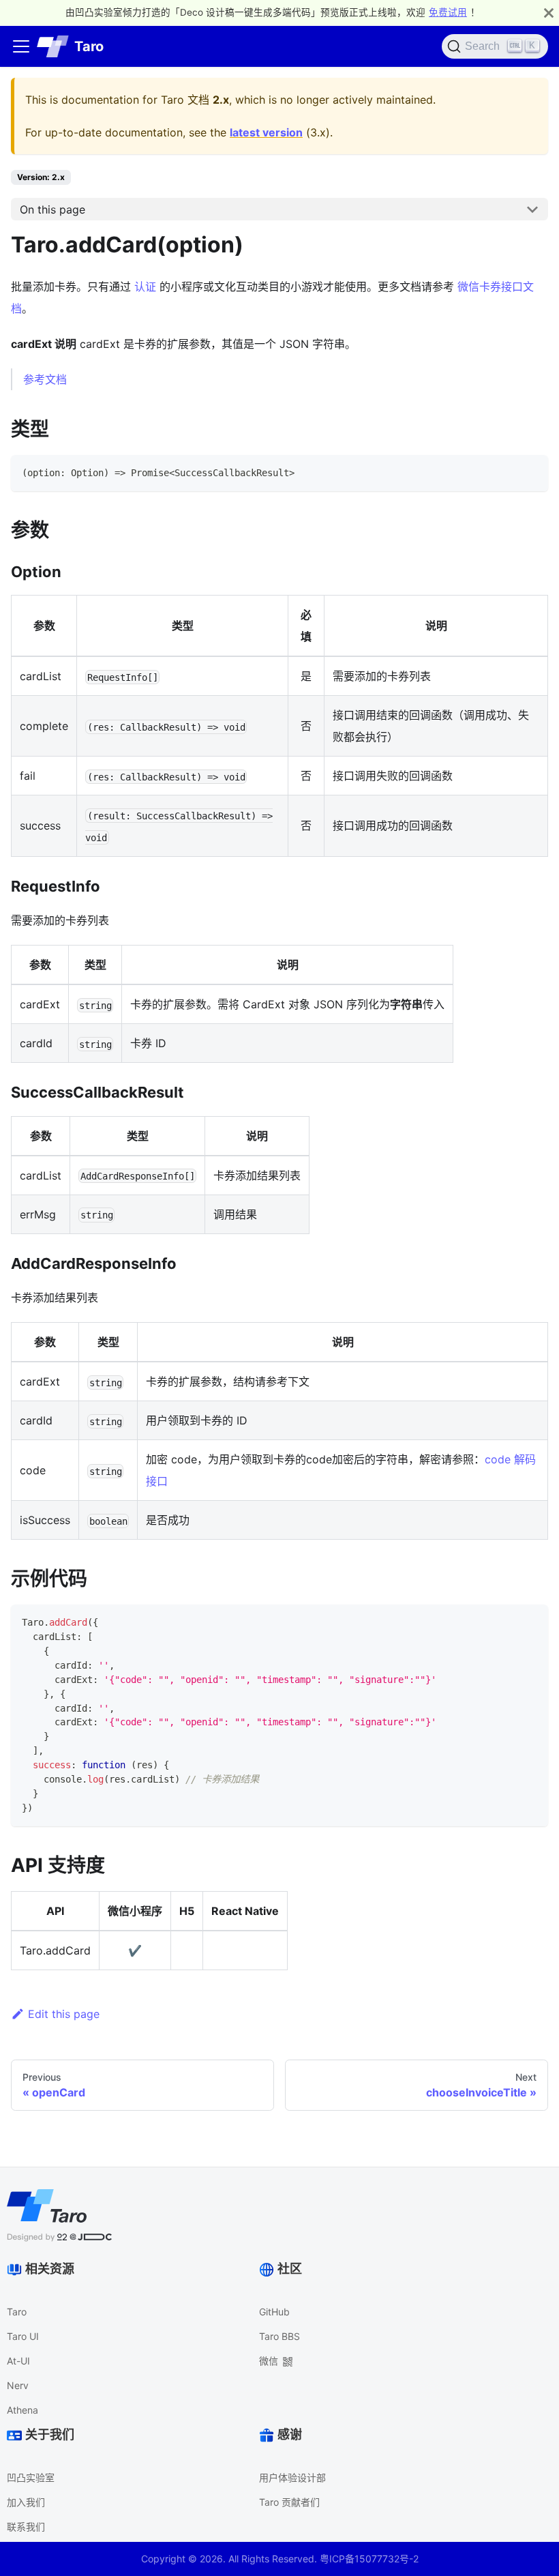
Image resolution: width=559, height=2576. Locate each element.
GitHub (274, 2312)
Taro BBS (279, 2336)
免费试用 (448, 12)
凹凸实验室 (31, 2477)
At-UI (18, 2361)
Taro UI (23, 2336)
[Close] (549, 13)
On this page (52, 209)
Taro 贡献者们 (289, 2502)
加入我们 (26, 2502)
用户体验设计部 (292, 2477)
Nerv (18, 2385)
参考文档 (45, 379)
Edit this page (64, 2014)
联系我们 (26, 2527)
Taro (17, 2312)
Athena (22, 2410)
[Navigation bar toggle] (21, 46)
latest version (266, 132)
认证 (145, 287)
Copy (526, 470)
